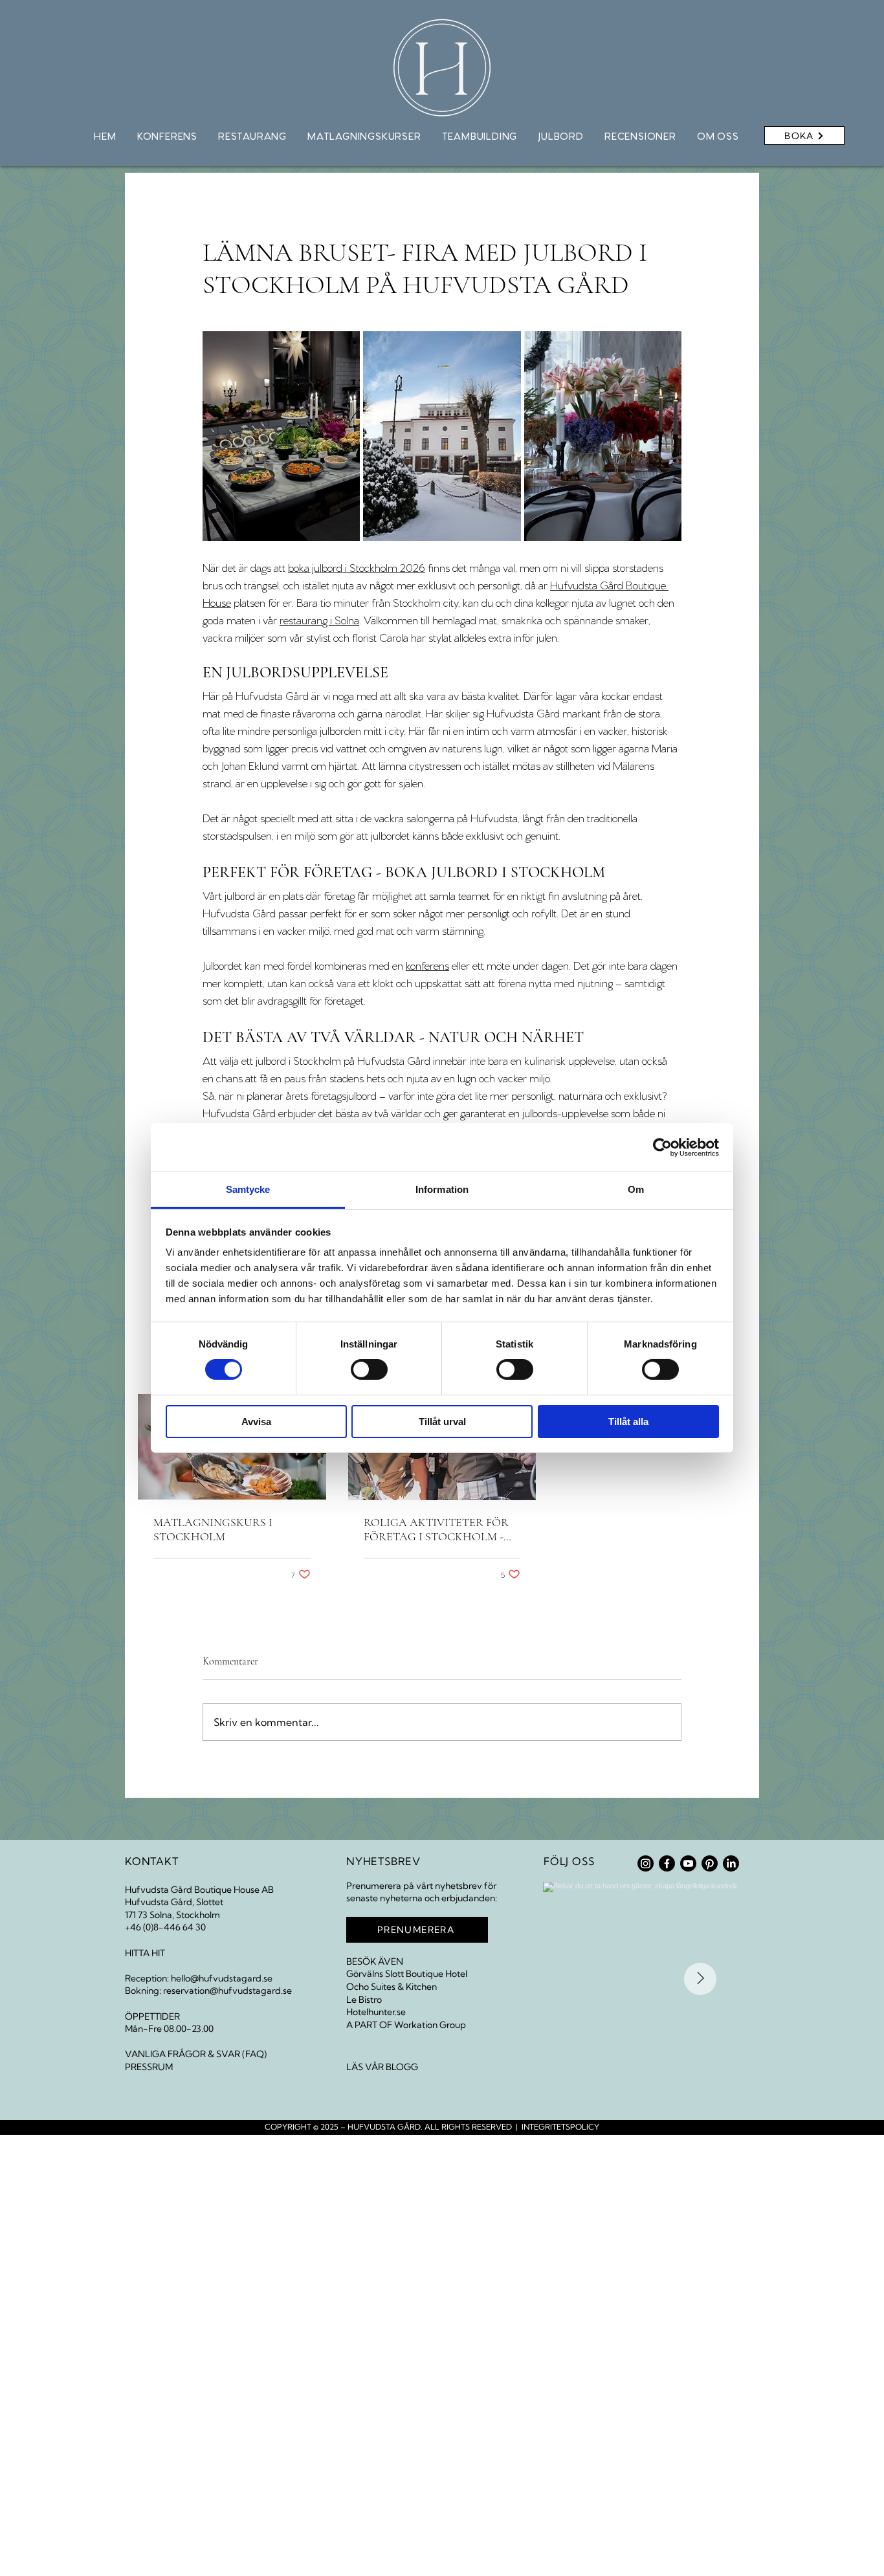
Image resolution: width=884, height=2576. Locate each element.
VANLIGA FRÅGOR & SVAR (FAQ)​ (196, 2054)
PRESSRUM (149, 2067)
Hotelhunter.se (376, 2012)
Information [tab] (442, 1189)
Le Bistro (364, 2000)
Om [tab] (636, 1189)
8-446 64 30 (180, 1927)
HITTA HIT (145, 1953)
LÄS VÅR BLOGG (382, 2067)
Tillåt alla (628, 1422)
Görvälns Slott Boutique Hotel (407, 1974)
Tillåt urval (442, 1422)
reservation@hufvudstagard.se (227, 1991)
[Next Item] (700, 1979)
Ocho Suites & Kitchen (392, 1987)
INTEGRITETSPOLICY (560, 2127)
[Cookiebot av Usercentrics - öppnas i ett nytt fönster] (662, 1147)
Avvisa (256, 1422)
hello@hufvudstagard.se (222, 1978)
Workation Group (430, 2025)
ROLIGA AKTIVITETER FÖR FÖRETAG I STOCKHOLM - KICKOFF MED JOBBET (436, 1529)
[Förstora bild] (442, 436)
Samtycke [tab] (248, 1189)
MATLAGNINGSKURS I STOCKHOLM (213, 1529)
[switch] (369, 1370)
